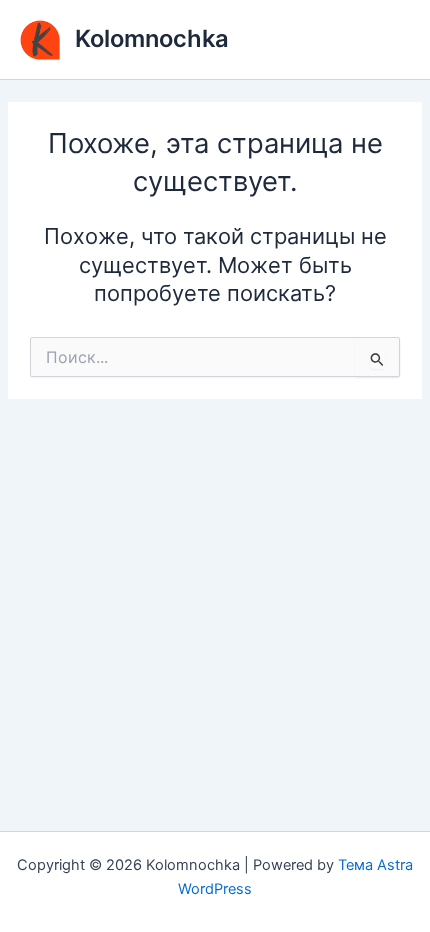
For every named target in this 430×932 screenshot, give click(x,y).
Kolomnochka (152, 38)
